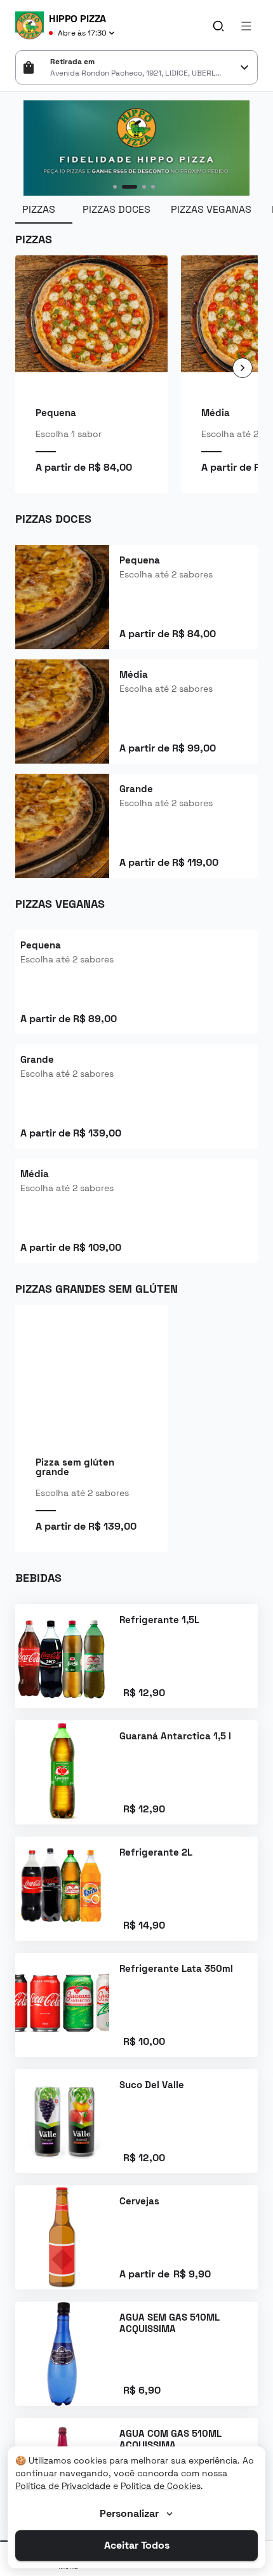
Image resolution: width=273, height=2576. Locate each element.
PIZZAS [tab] (39, 209)
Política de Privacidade (63, 2486)
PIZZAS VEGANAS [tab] (211, 209)
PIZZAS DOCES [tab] (117, 209)
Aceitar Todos (137, 2545)
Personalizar (129, 2513)
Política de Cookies (161, 2486)
